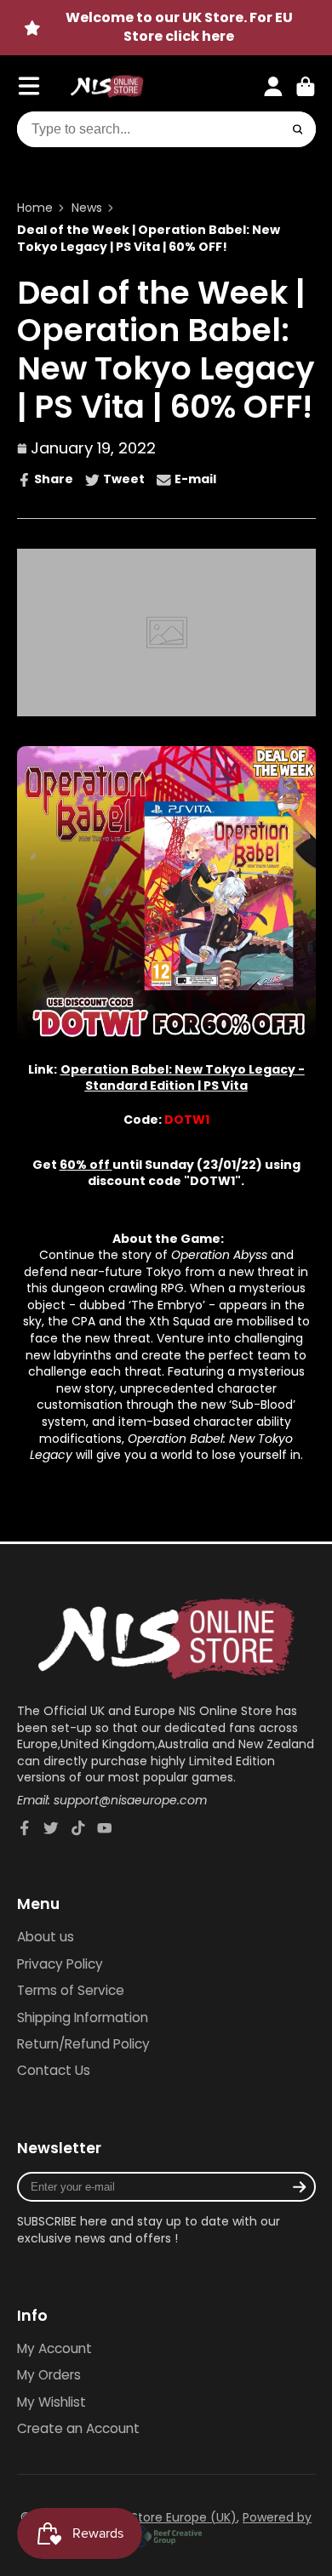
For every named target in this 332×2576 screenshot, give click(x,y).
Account (273, 87)
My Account (54, 2348)
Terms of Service (71, 1990)
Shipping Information (83, 2017)
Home (35, 208)
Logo (107, 87)
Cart (306, 87)
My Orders (49, 2375)
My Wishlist (52, 2402)
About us (46, 1937)
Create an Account (78, 2428)
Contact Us (54, 2070)
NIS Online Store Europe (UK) (153, 2517)
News (87, 208)
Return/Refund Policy (83, 2044)
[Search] (298, 129)
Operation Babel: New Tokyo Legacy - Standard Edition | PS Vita (183, 1078)
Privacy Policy (60, 1964)
